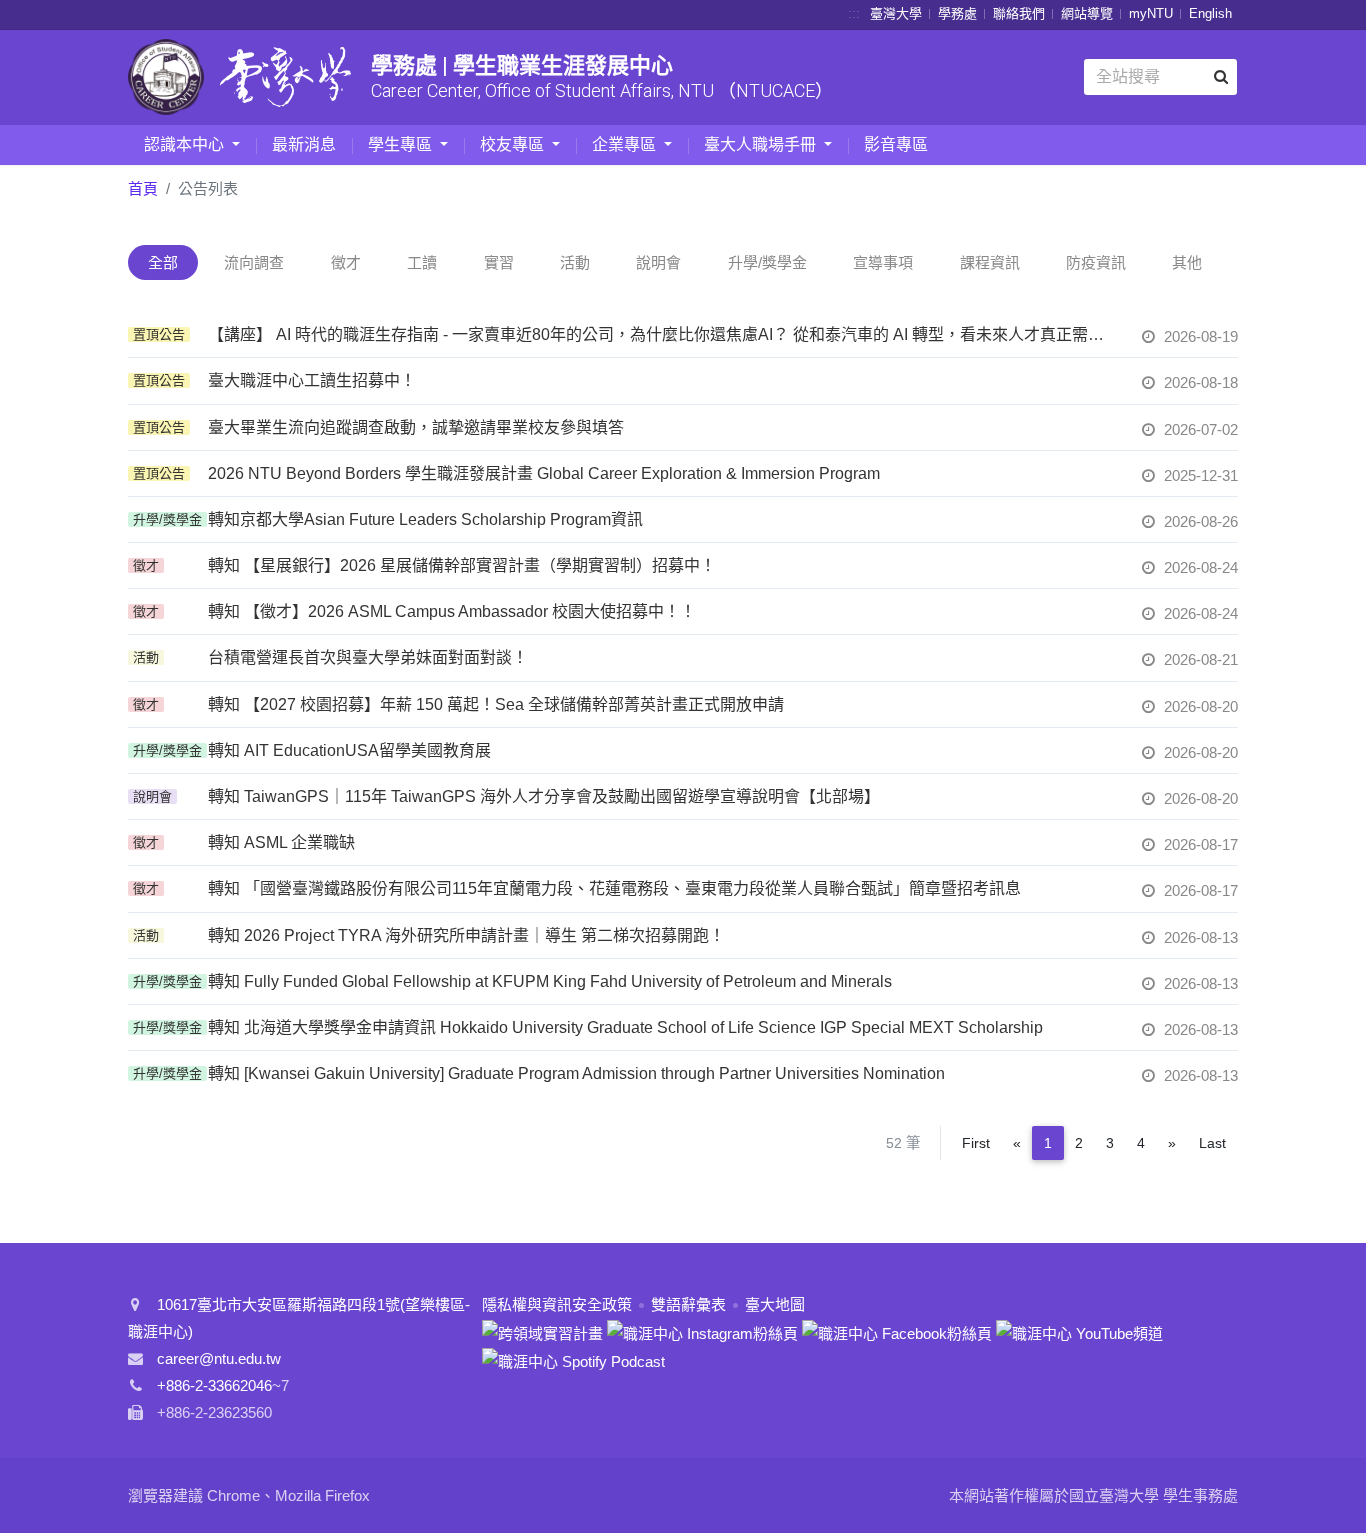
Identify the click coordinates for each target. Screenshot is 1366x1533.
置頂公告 (159, 334)
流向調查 (254, 262)
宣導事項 (883, 262)
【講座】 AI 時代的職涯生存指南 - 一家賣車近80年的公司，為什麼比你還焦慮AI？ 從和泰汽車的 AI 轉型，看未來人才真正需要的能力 (663, 334)
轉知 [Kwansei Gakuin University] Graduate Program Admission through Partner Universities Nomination (576, 1073)
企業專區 (626, 144)
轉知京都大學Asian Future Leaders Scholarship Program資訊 (425, 519)
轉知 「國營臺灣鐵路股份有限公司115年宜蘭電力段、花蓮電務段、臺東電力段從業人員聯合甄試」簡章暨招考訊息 (614, 888)
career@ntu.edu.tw (219, 1358)
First (976, 1143)
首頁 (143, 188)
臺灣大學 (896, 13)
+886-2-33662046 (214, 1385)
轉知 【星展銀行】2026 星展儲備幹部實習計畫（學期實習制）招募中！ (462, 565)
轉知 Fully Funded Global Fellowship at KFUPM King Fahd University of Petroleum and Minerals (550, 981)
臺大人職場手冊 (762, 144)
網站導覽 (1087, 13)
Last (1212, 1143)
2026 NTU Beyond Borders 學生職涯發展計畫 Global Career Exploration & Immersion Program (544, 473)
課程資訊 (990, 262)
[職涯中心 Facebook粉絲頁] (897, 1331)
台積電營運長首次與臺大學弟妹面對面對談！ (368, 657)
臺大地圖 (775, 1304)
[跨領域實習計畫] (542, 1331)
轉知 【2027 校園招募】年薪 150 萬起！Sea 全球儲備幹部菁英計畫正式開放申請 (496, 704)
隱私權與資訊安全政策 (557, 1304)
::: (854, 13)
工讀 (422, 262)
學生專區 (402, 144)
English (1210, 13)
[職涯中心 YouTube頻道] (1079, 1331)
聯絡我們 (1019, 13)
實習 (499, 262)
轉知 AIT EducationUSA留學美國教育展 (349, 750)
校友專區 (514, 144)
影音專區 (896, 144)
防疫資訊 (1096, 262)
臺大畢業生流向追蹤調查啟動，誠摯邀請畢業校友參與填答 (416, 427)
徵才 (346, 262)
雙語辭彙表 (688, 1304)
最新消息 (304, 144)
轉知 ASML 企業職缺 (281, 842)
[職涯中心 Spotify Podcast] (573, 1360)
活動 (575, 262)
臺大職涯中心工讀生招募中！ (312, 380)
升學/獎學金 (767, 262)
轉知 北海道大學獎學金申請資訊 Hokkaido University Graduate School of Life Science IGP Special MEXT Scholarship (625, 1027)
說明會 (658, 262)
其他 (1187, 262)
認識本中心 (186, 144)
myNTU (1151, 13)
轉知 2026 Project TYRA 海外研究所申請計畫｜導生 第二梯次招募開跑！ (466, 935)
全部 (163, 262)
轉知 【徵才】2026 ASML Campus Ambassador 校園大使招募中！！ (452, 611)
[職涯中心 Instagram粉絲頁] (702, 1331)
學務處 (957, 13)
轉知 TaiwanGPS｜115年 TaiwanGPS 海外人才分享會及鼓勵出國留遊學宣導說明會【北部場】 (544, 796)
